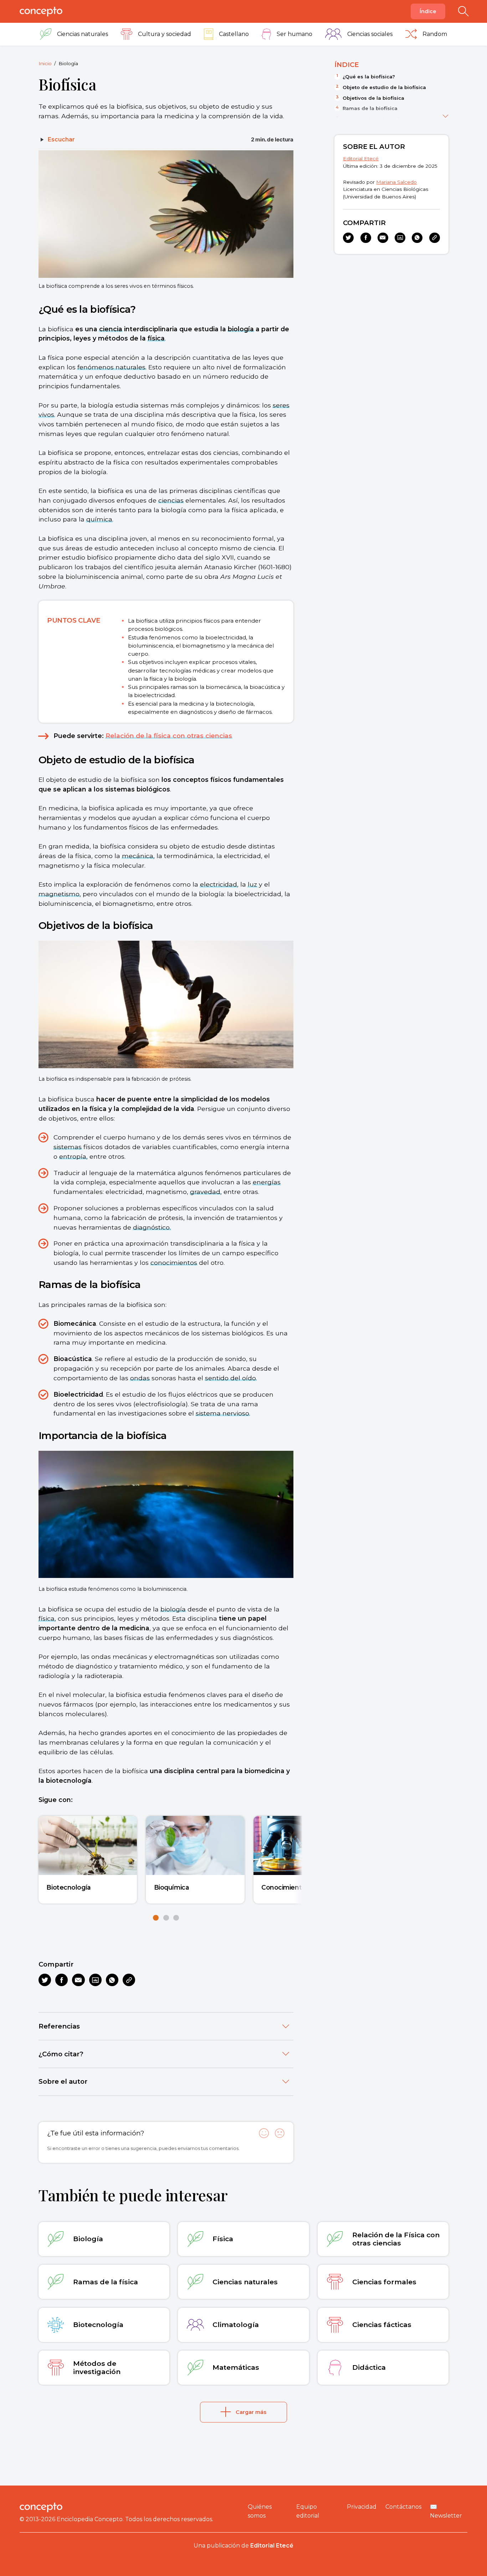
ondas (140, 1378)
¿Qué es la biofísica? (369, 77)
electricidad (219, 884)
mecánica (138, 856)
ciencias (171, 500)
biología (241, 329)
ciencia (111, 329)
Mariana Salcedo (396, 182)
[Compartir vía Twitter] (45, 1980)
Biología (68, 63)
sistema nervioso (222, 1413)
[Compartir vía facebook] (61, 1980)
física (156, 338)
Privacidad (362, 2507)
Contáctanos (403, 2507)
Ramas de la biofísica (370, 108)
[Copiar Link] (129, 1980)
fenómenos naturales (111, 367)
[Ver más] (446, 115)
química (99, 519)
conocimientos (174, 1263)
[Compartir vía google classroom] (95, 1980)
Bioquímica (172, 1887)
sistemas (68, 1147)
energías (267, 1182)
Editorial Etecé (361, 159)
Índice (428, 11)
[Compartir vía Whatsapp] (112, 1980)
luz (252, 884)
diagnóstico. (152, 1227)
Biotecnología (68, 1887)
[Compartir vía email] (78, 1980)
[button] (156, 1918)
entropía (73, 1156)
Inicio (45, 63)
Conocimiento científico (299, 1887)
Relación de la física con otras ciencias (169, 736)
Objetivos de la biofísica (373, 98)
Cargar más (251, 2412)
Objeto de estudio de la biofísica (384, 87)
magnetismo (59, 894)
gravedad (205, 1192)
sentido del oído (230, 1378)
